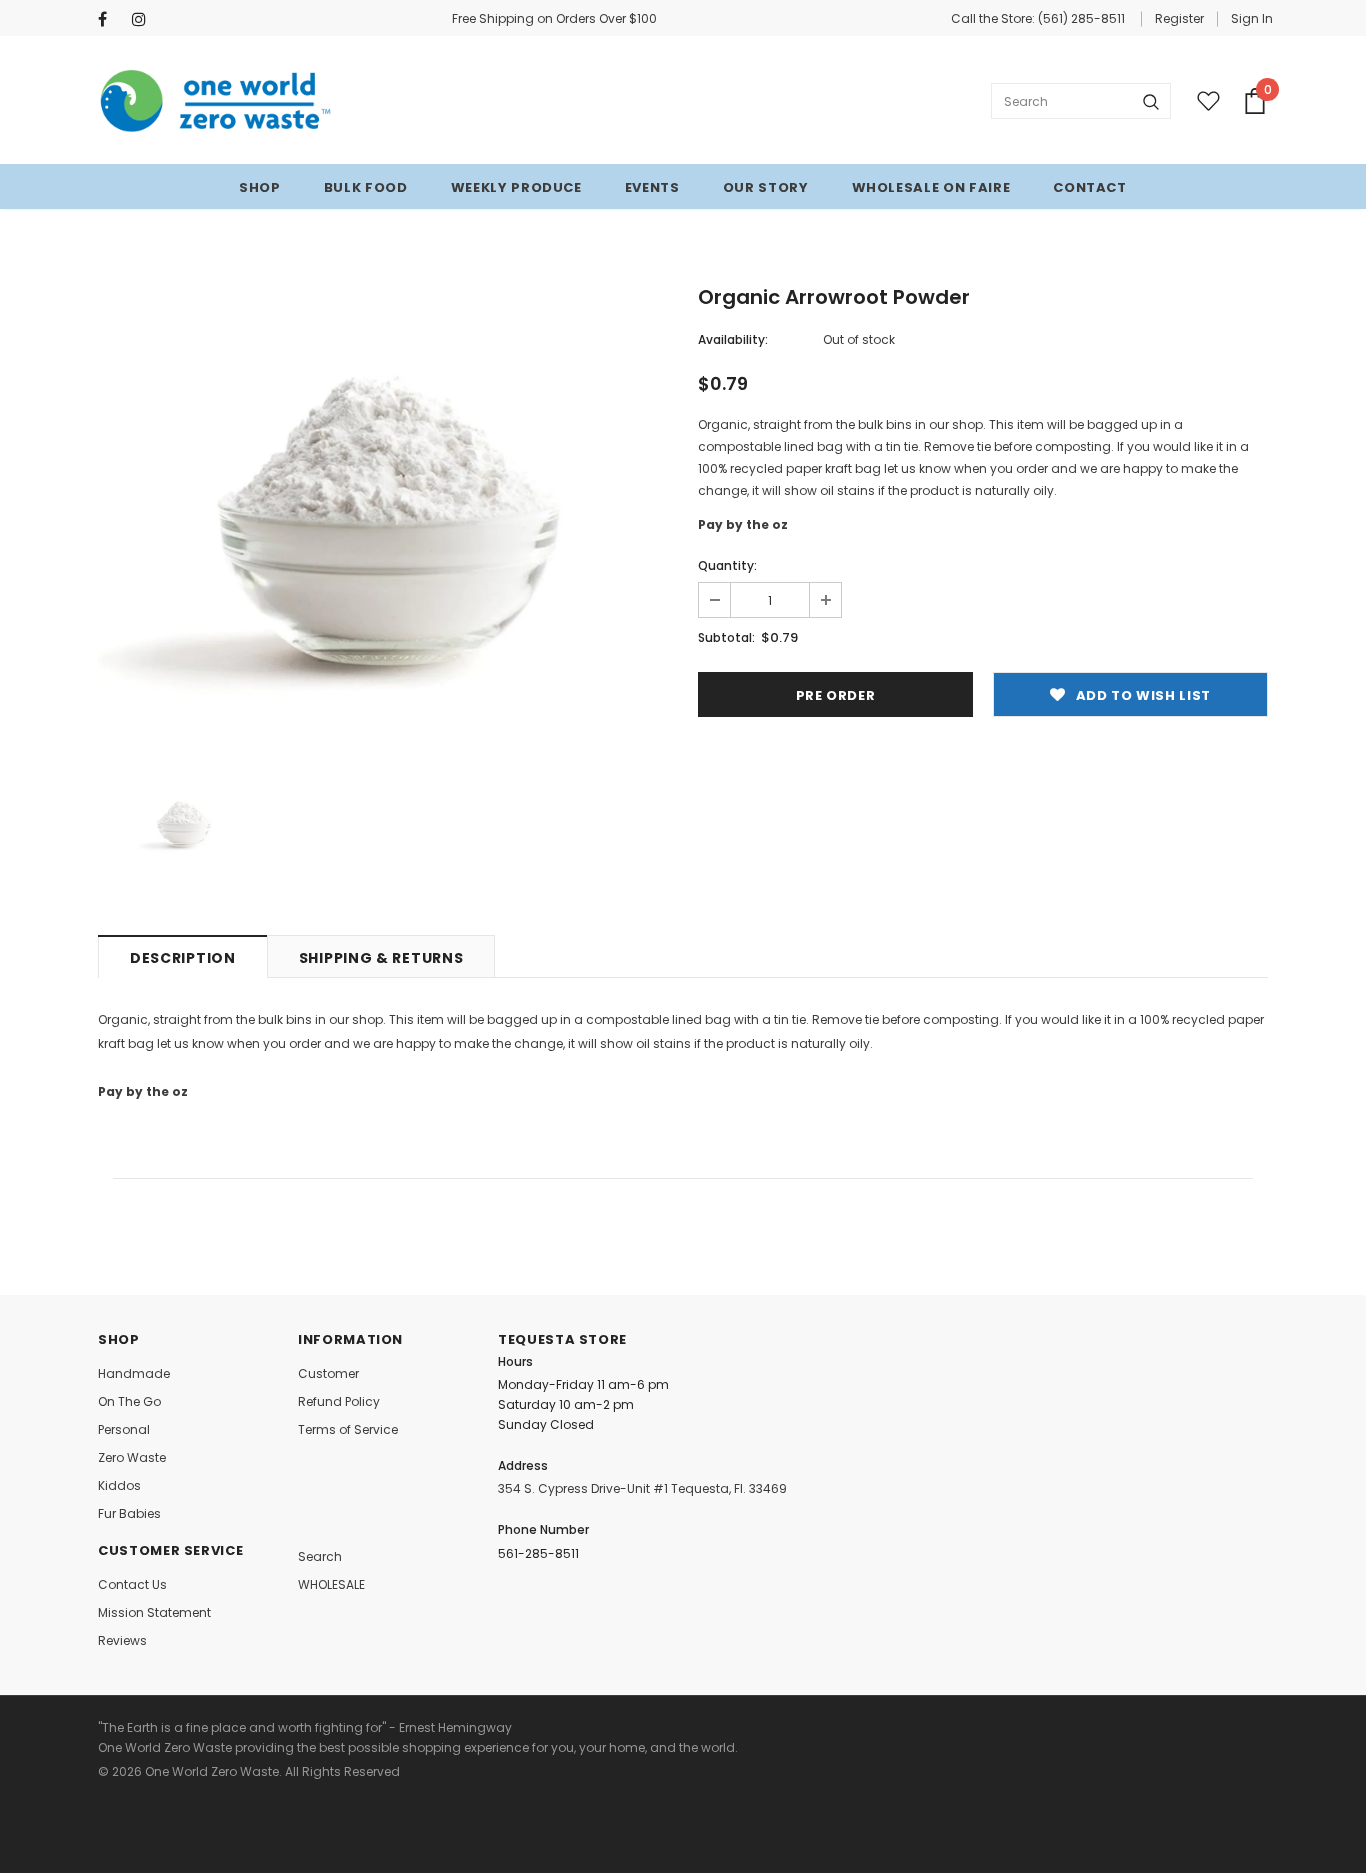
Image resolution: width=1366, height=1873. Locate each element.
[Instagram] (144, 19)
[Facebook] (110, 19)
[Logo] (217, 101)
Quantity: (727, 565)
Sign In (1252, 18)
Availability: (733, 339)
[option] (383, 511)
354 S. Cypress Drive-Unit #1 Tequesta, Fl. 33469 (642, 1488)
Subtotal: (726, 637)
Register (1179, 18)
